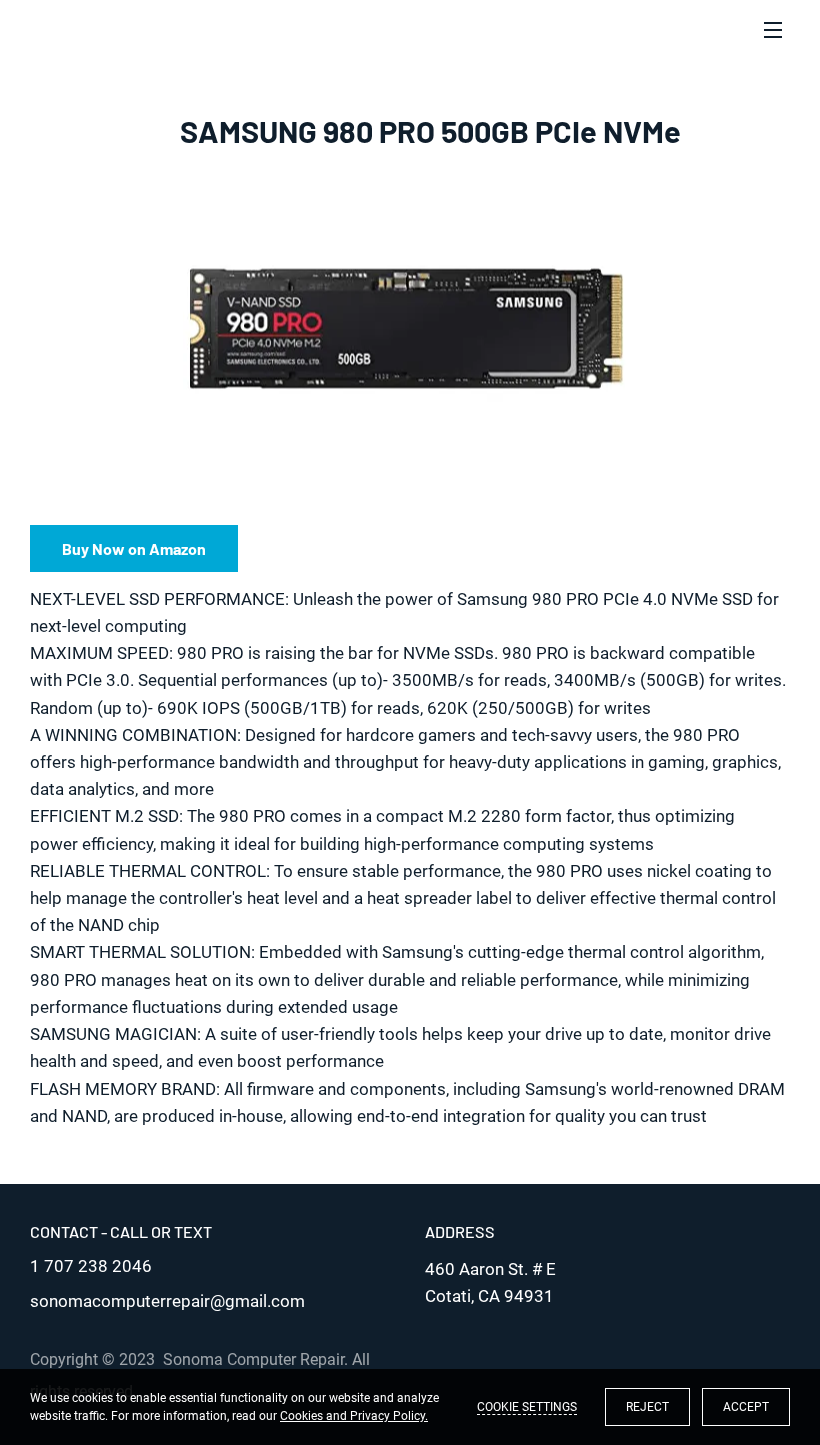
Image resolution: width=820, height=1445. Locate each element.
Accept (746, 1407)
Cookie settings (527, 1407)
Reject (647, 1407)
